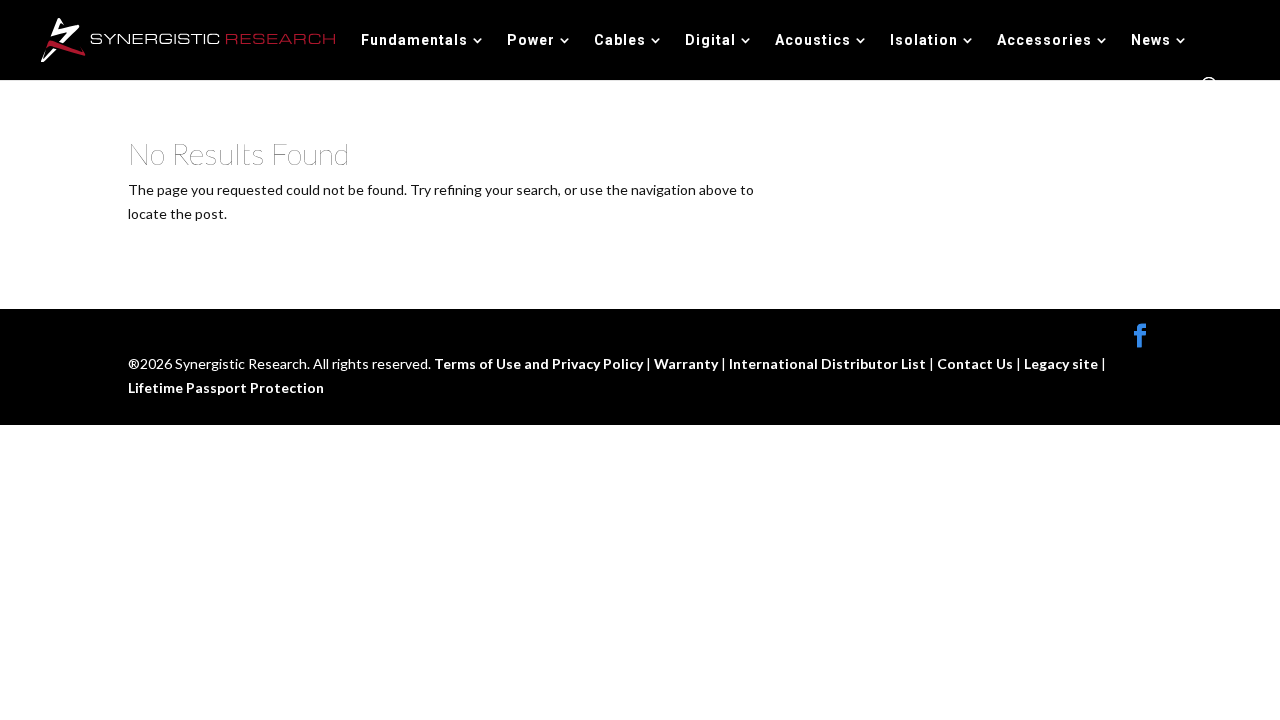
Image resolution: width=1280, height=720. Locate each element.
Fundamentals (414, 40)
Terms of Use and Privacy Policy (540, 363)
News (1151, 40)
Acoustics (813, 40)
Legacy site (1062, 363)
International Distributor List (829, 363)
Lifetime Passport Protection (226, 387)
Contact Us (976, 363)
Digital (710, 40)
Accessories (1044, 40)
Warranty (687, 363)
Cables (620, 40)
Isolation (924, 40)
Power (531, 40)
